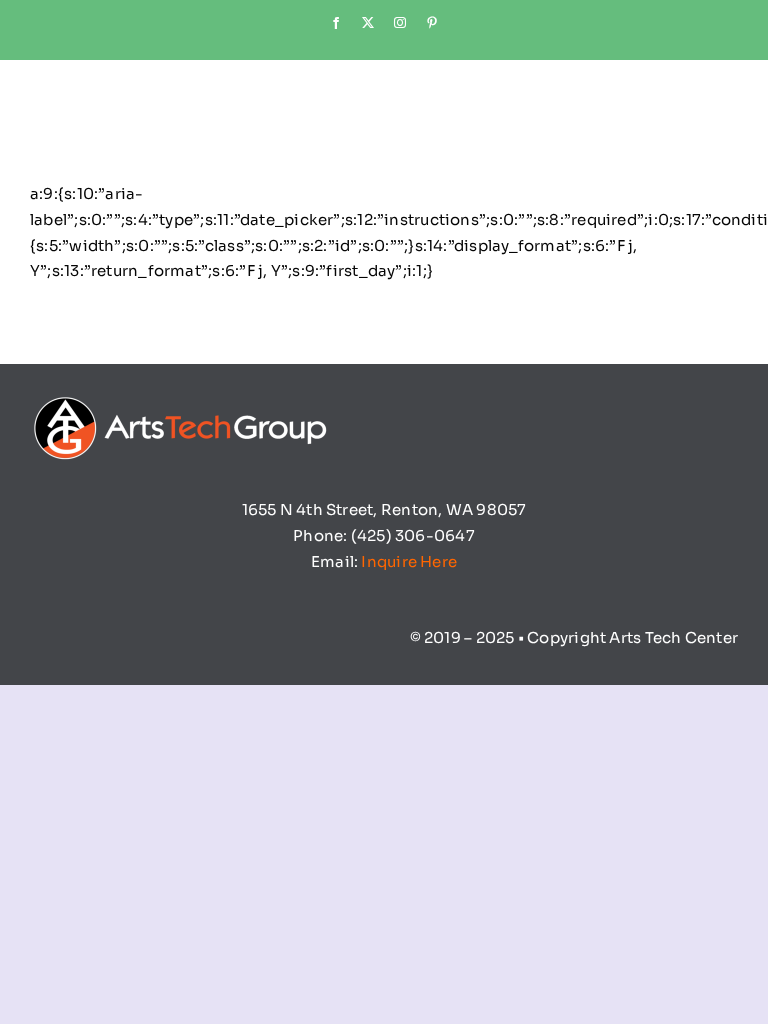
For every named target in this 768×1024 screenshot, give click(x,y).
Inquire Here (409, 561)
